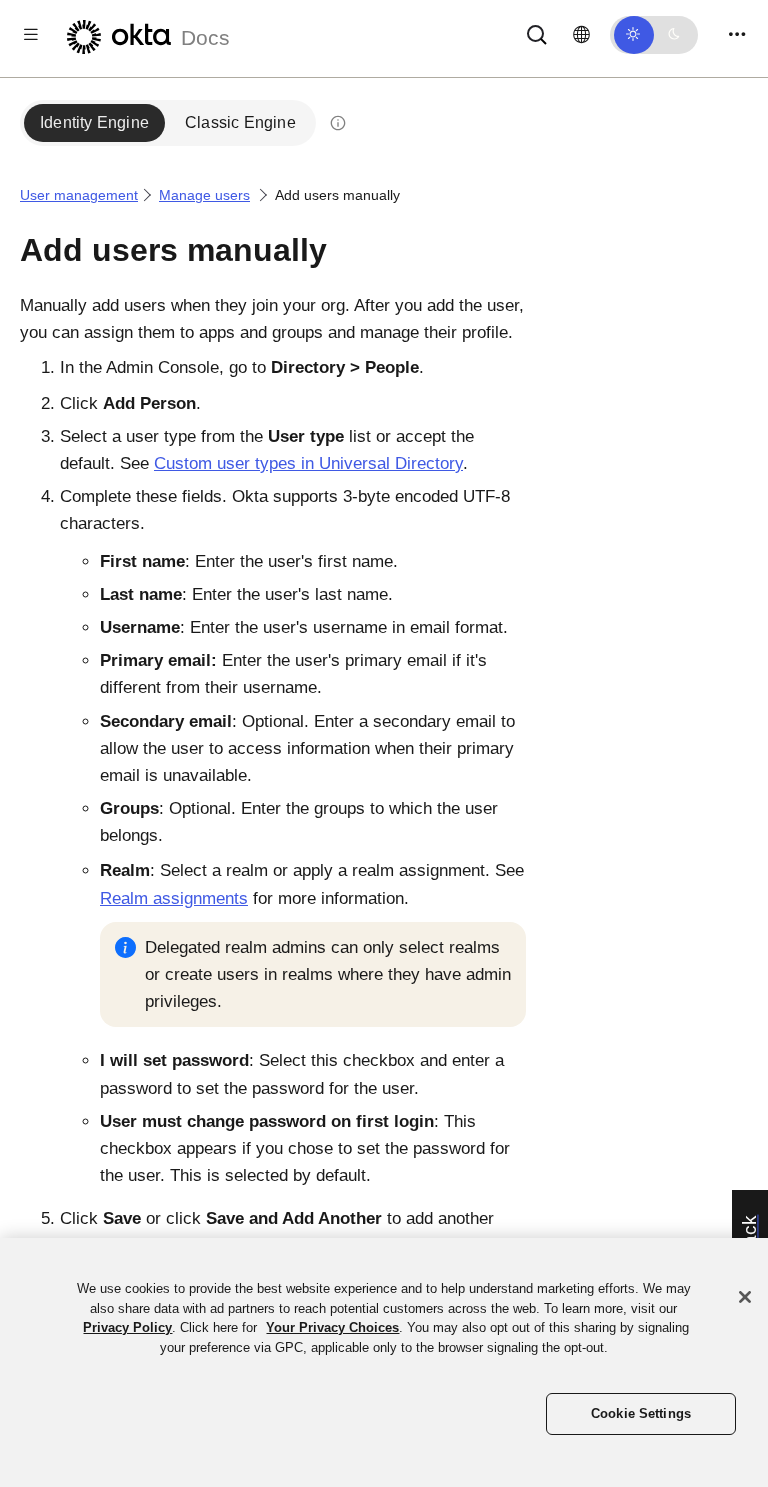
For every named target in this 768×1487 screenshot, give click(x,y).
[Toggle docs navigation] (31, 34)
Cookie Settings (641, 1413)
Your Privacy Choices (332, 1327)
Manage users (204, 195)
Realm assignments (174, 898)
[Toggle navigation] (737, 34)
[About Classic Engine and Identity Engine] (338, 123)
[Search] (537, 33)
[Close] (745, 1297)
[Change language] (581, 35)
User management (79, 195)
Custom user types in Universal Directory (308, 463)
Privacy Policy (127, 1327)
